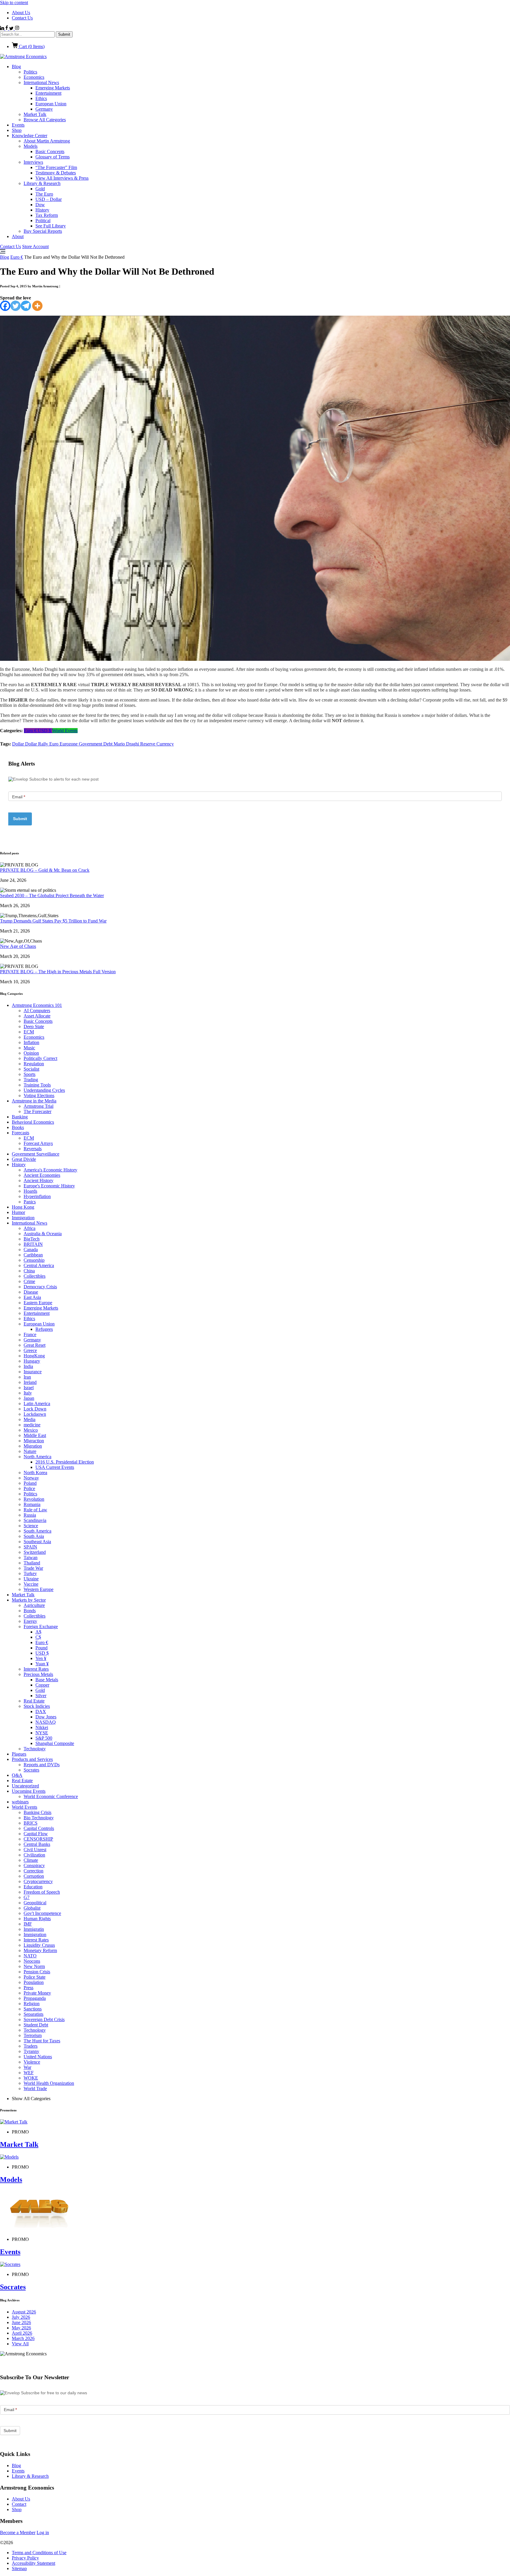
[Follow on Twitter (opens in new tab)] (12, 28)
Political (43, 221)
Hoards (30, 1191)
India (28, 1366)
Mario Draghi (127, 744)
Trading (31, 1080)
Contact (19, 2504)
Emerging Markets (53, 88)
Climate (31, 1860)
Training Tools (37, 1085)
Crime (29, 1281)
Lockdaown (35, 1414)
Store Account (35, 246)
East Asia (32, 1297)
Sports (30, 1074)
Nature (30, 1451)
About (18, 236)
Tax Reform (47, 215)
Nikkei (42, 1727)
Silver (41, 1696)
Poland (30, 1483)
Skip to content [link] (14, 3)
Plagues (19, 1754)
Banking (20, 1117)
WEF (29, 2073)
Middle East (35, 1435)
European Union (51, 104)
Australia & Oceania (43, 1234)
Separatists (33, 2014)
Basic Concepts (50, 151)
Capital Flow (36, 1834)
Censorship (34, 1260)
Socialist (31, 1069)
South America (37, 1531)
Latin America (37, 1403)
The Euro (44, 194)
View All (20, 2344)
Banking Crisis (37, 1812)
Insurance (33, 1372)
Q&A (17, 1775)
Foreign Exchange (41, 1627)
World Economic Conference (51, 1796)
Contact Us (22, 18)
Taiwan (31, 1557)
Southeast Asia (37, 1542)
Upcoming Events (29, 1791)
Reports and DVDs (42, 1765)
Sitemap (19, 2568)
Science (31, 1526)
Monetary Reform (40, 1950)
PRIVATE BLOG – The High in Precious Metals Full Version (58, 972)
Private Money (37, 1993)
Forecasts (21, 1133)
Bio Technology (39, 1818)
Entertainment (48, 93)
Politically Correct (40, 1058)
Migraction (34, 1441)
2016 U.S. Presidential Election (65, 1462)
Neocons (32, 1961)
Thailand (32, 1563)
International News (41, 82)
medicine (32, 1425)
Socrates (31, 1770)
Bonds (30, 1611)
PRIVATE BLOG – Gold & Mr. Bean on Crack (45, 870)
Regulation (34, 1064)
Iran (27, 1377)
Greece (30, 1350)
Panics (30, 1202)
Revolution (34, 1499)
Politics (30, 72)
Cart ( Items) (31, 46)
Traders (31, 2046)
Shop (17, 130)
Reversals (33, 1149)
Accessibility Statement (33, 2563)
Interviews (33, 162)
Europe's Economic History (49, 1186)
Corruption (34, 1876)
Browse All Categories (45, 120)
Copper (42, 1685)
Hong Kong (23, 1207)
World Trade (35, 2089)
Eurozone (69, 744)
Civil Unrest (35, 1850)
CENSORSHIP (38, 1839)
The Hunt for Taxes (42, 2041)
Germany (44, 109)
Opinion (31, 1053)
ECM (29, 1032)
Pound (41, 1648)
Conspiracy (34, 1865)
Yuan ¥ (42, 1664)
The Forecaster (37, 1111)
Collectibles (35, 1276)
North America (37, 1457)
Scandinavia (35, 1520)
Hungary (32, 1361)
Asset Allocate (37, 1016)
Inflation (31, 1042)
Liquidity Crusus (39, 1945)
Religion (32, 2004)
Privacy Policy (25, 2558)
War (27, 2067)
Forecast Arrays (38, 1143)
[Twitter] (15, 306)
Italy (28, 1393)
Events (18, 125)
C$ (38, 1637)
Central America (39, 1265)
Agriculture (34, 1605)
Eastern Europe (38, 1303)
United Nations (38, 2057)
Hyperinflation (37, 1196)
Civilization (34, 1855)
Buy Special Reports (43, 231)
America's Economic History (50, 1170)
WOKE (31, 2078)
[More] (37, 306)
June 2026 (21, 2322)
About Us (21, 13)
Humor (18, 1212)
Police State (35, 1977)
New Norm (34, 1966)
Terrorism (33, 2035)
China (29, 1271)
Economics (34, 77)
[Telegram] (26, 306)
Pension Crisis (37, 1972)
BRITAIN (33, 1244)
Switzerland (35, 1552)
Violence (32, 2062)
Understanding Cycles (44, 1090)
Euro (54, 744)
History (42, 210)
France (30, 1334)
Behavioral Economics (33, 1122)
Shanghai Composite (55, 1743)
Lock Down (35, 1409)
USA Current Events (55, 1467)
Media (30, 1419)
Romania (32, 1504)
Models (31, 146)
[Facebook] (5, 306)
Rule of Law (35, 1510)
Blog (16, 67)
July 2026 (21, 2317)
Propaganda (35, 1998)
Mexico (31, 1430)
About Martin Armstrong (47, 141)
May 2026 (21, 2328)
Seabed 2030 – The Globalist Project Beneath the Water (52, 895)
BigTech (32, 1239)
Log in (43, 2532)
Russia (30, 1515)
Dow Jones (46, 1717)
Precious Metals (38, 1674)
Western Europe (39, 1589)
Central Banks (37, 1844)
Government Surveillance (36, 1154)
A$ (38, 1632)
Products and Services (32, 1759)
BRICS (31, 1823)
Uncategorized (25, 1786)
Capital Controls (39, 1828)
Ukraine (31, 1579)
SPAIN (30, 1547)
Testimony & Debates (56, 173)
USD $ (45, 731)
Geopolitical (35, 1903)
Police (29, 1488)
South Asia (34, 1536)
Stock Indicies (37, 1706)
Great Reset (35, 1345)
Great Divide (24, 1159)
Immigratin (34, 1929)
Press (28, 1988)
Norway (31, 1478)
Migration (33, 1446)
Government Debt (96, 744)
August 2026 (24, 2312)
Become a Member (18, 2532)
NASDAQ (46, 1722)
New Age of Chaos (18, 946)
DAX (41, 1711)
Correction (33, 1871)
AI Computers (37, 1011)
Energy (30, 1621)
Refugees (44, 1329)
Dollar (19, 744)
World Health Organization (49, 2083)
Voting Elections (39, 1096)
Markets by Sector (29, 1600)
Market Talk (35, 114)
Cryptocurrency (38, 1881)
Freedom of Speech (42, 1892)
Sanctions (33, 2009)
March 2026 (23, 2338)
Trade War (33, 1568)
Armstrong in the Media (34, 1101)
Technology (35, 1749)
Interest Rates (36, 1669)
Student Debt (36, 2025)
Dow (40, 205)
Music (29, 1048)
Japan (29, 1398)
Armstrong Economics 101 (37, 1005)
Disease (31, 1292)
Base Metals (47, 1680)
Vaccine (31, 1584)
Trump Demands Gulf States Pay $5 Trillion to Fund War (53, 921)
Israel (29, 1388)
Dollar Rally (37, 744)
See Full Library (51, 226)
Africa (30, 1228)
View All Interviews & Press (62, 178)
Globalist (32, 1908)
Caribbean (33, 1255)
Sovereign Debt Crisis (44, 2019)
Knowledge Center (30, 136)
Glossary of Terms (53, 157)
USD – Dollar (49, 199)
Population (34, 1982)
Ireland (30, 1382)
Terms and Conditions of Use (39, 2553)
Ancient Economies (42, 1175)
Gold (40, 189)
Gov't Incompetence (42, 1913)
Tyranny (31, 2051)
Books (18, 1127)
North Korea (35, 1473)
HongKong (34, 1356)
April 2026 (22, 2333)
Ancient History (39, 1180)
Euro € (17, 257)
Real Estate (34, 1701)
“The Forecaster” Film (56, 167)
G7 (27, 1897)
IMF (28, 1924)
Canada (31, 1250)
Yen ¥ (41, 1658)
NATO (30, 1956)
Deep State (34, 1026)
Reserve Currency (157, 744)
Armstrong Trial (39, 1106)
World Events (65, 731)
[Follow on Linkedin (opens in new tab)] (3, 28)
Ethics (41, 98)
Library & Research (42, 183)
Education (33, 1887)
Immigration (23, 1218)
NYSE (42, 1733)
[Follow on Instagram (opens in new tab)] (17, 28)
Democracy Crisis (40, 1287)
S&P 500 (44, 1738)
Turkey (30, 1573)
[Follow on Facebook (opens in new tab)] (7, 28)
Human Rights (37, 1919)
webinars (20, 1802)
